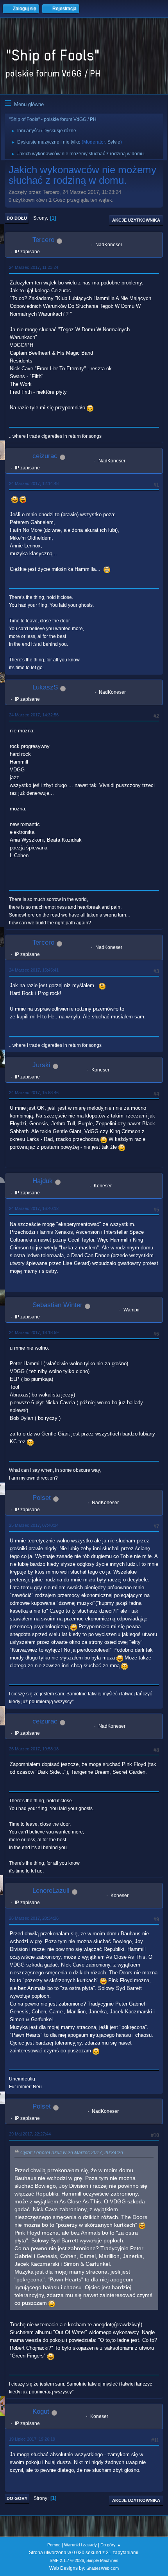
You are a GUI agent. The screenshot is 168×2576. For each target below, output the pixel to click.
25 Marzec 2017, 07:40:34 (34, 1525)
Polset (42, 1498)
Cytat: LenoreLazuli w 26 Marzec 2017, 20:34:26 (72, 2153)
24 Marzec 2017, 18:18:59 (34, 1332)
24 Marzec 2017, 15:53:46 (34, 1093)
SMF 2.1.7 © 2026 (67, 2560)
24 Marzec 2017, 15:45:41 (34, 970)
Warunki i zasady (80, 2545)
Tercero (43, 240)
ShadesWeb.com (103, 2568)
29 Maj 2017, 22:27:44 (30, 2134)
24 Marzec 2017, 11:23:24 (34, 267)
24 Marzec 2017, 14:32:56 (34, 715)
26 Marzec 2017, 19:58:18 (34, 1749)
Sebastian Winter (57, 1305)
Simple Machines (102, 2560)
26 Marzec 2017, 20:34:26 (34, 1918)
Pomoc (54, 2545)
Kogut (41, 2412)
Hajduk (43, 1181)
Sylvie (114, 142)
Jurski (41, 1065)
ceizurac (45, 456)
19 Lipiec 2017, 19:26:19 (32, 2439)
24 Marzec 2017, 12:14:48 (34, 483)
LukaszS (45, 687)
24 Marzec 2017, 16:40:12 (34, 1208)
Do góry (17, 2498)
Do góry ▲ (111, 2545)
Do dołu (17, 218)
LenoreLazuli (51, 1891)
